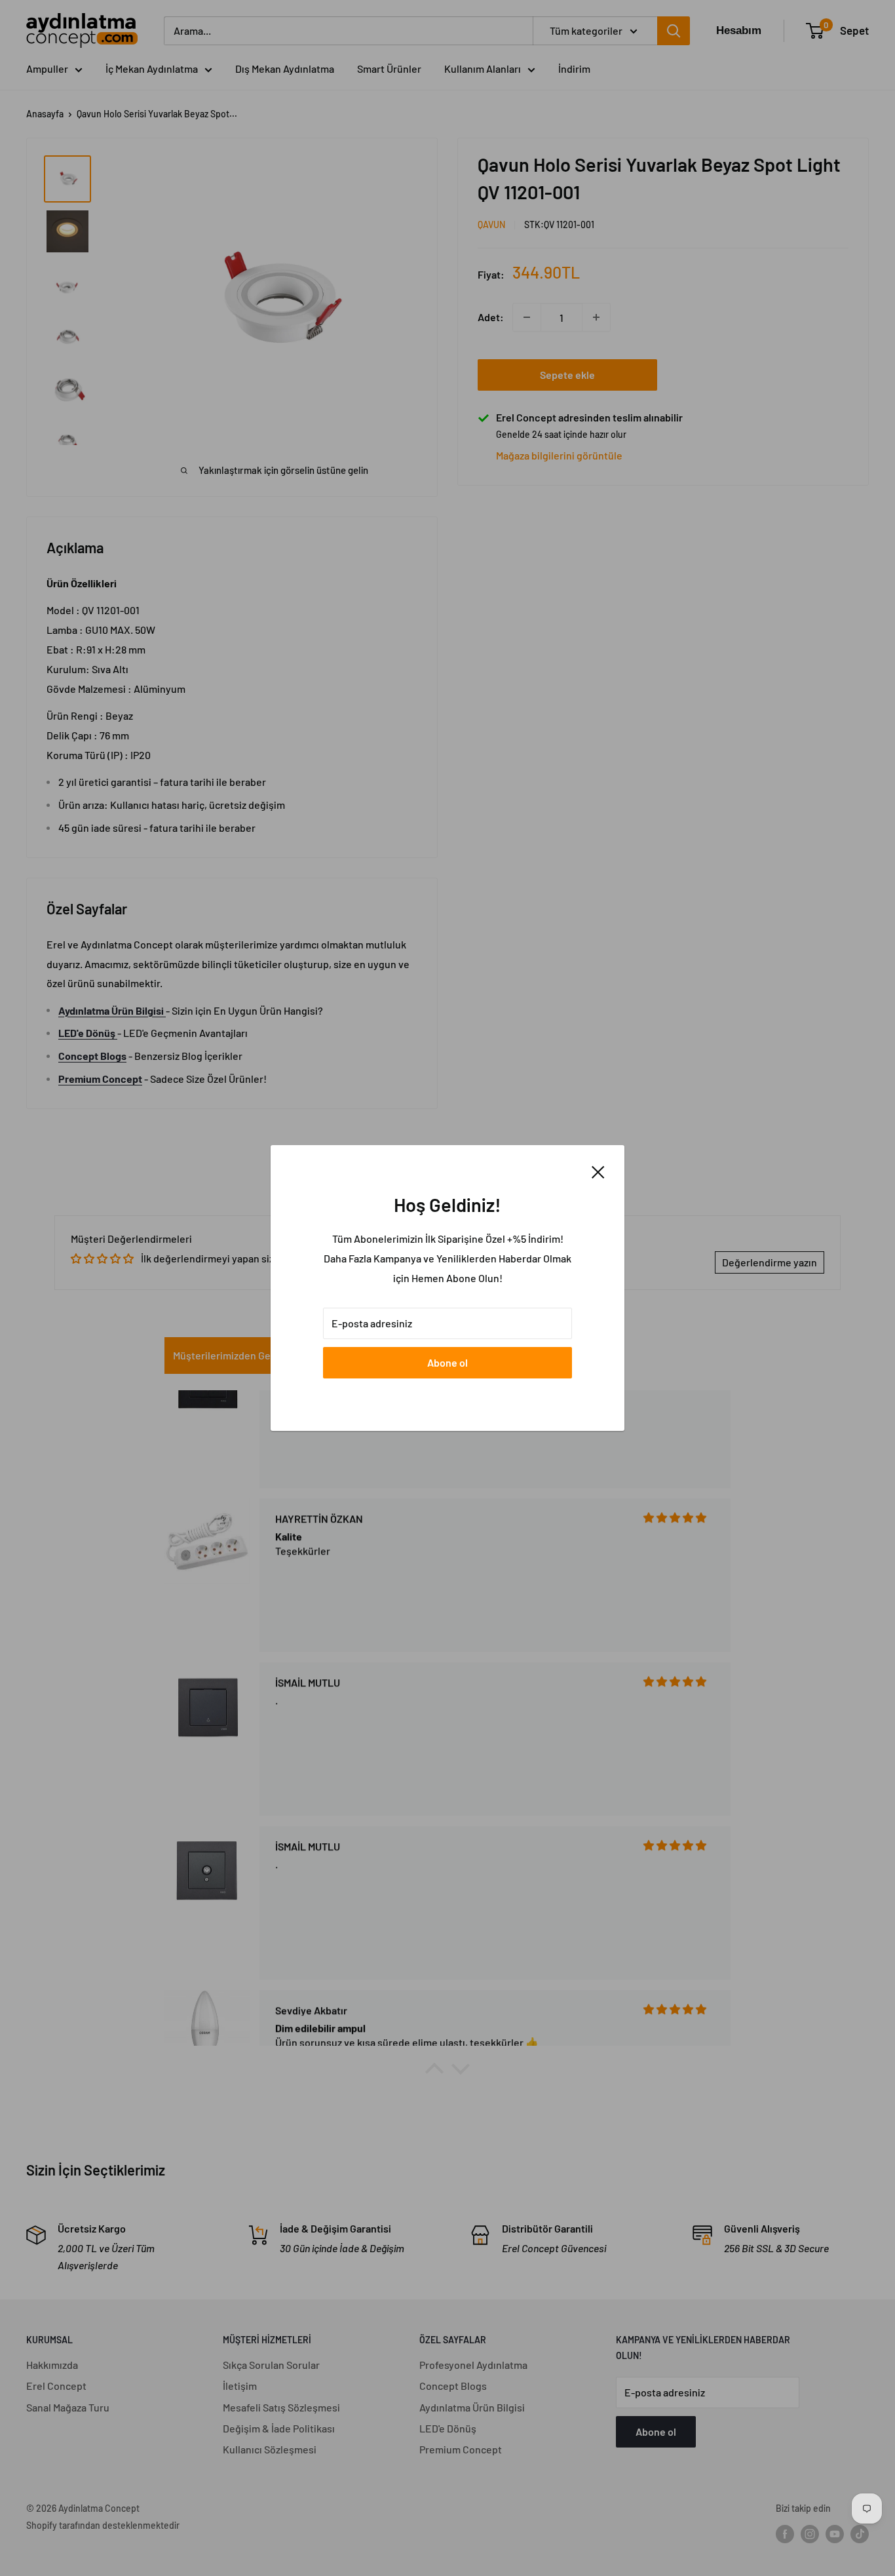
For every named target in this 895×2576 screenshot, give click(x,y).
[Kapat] (598, 1171)
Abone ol (447, 1362)
